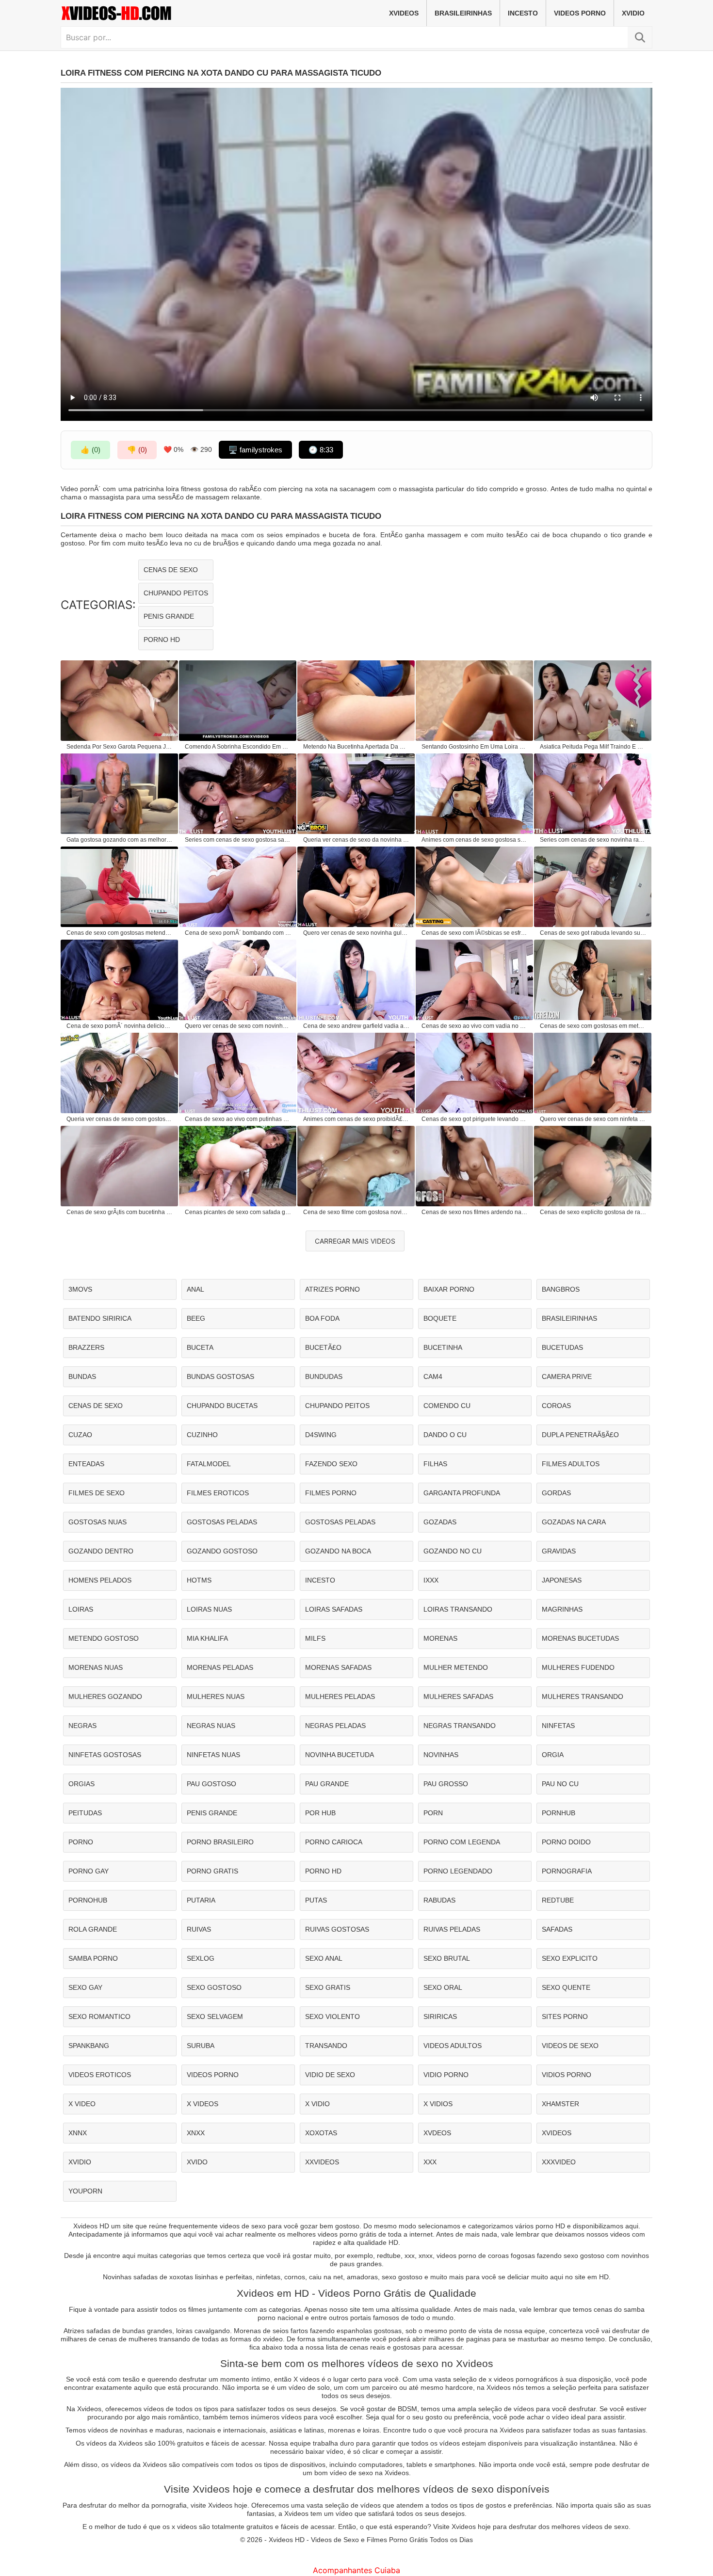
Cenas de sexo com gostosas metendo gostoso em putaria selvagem (120, 933)
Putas (316, 1900)
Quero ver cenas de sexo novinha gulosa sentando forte (356, 933)
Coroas (556, 1406)
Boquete (440, 1318)
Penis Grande (169, 616)
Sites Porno (565, 2016)
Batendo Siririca (100, 1318)
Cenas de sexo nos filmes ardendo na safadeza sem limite (475, 1212)
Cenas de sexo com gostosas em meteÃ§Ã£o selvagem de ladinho (593, 1026)
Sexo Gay (85, 1987)
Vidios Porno (567, 2075)
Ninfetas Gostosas (105, 1755)
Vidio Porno (446, 2075)
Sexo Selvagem (215, 2016)
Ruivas (199, 1929)
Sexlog (201, 1958)
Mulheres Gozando (105, 1696)
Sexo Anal (324, 1958)
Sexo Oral (443, 1987)
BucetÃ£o (323, 1347)
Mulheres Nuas (216, 1696)
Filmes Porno (331, 1493)
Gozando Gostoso (222, 1551)
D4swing (321, 1435)
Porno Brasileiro (220, 1842)
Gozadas (440, 1522)
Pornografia (567, 1871)
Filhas (435, 1464)
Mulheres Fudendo (578, 1667)
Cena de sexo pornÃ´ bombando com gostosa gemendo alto (238, 933)
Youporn (85, 2191)
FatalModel (209, 1464)
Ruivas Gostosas (337, 1929)
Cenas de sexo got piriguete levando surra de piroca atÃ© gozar (475, 1119)
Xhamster (560, 2104)
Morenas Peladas (220, 1667)
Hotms (199, 1580)
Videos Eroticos (100, 2075)
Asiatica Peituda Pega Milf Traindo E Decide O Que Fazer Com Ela (593, 747)
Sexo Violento (332, 2016)
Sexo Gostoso (214, 1987)
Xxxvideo (559, 2162)
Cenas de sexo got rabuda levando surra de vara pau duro (593, 933)
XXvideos (322, 2162)
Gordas (556, 1493)
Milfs (315, 1638)
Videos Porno (580, 13)
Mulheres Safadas (458, 1696)
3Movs (80, 1289)
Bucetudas (562, 1347)
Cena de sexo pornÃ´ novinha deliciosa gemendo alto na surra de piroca (120, 1026)
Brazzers (86, 1347)
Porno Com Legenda (462, 1842)
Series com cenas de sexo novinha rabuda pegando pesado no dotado (593, 840)
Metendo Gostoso (104, 1638)
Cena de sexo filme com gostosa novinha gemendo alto (356, 1212)
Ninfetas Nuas (213, 1755)
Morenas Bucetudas (580, 1638)
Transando (326, 2046)
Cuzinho (202, 1435)
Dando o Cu (445, 1435)
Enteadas (86, 1464)
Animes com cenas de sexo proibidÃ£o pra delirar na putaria (356, 1119)
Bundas (82, 1376)
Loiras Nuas (209, 1609)
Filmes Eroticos (218, 1493)
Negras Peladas (335, 1726)
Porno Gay (89, 1871)
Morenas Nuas (96, 1667)
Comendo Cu (447, 1406)
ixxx (431, 1580)
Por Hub (320, 1813)
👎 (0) (137, 450)
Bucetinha (443, 1347)
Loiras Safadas (334, 1609)
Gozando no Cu (453, 1551)
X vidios (438, 2104)
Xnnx (78, 2133)
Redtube (558, 1900)
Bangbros (561, 1289)
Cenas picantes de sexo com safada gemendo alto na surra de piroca (238, 1212)
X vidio (317, 2104)
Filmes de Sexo (97, 1493)
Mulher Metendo (456, 1667)
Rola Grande (93, 1929)
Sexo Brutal (447, 1958)
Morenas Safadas (338, 1667)
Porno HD (162, 640)
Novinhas (441, 1755)
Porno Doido (566, 1842)
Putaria (201, 1900)
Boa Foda (322, 1318)
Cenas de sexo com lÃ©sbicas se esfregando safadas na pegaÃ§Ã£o (475, 933)
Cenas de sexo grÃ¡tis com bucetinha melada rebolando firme (120, 1212)
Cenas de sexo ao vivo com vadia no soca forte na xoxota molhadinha (475, 1026)
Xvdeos (437, 2133)
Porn (433, 1813)
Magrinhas (562, 1609)
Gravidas (559, 1551)
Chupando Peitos (176, 593)
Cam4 (433, 1376)
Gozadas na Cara (574, 1522)
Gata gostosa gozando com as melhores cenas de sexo (120, 840)
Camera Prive (567, 1376)
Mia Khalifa (207, 1638)
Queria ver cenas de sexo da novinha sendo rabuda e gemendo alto (356, 840)
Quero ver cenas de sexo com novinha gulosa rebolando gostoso (238, 1026)
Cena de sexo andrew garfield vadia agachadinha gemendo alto (356, 1026)
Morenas (440, 1638)
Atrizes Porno (332, 1289)
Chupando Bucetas (222, 1406)
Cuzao (80, 1435)
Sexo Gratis (328, 1987)
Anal (195, 1289)
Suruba (201, 2046)
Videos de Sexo (570, 2046)
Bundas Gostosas (220, 1376)
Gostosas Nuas (97, 1522)
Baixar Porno (449, 1289)
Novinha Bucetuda (340, 1755)
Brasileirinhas (463, 13)
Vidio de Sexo (330, 2075)
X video (82, 2104)
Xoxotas (321, 2133)
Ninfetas (558, 1726)
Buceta (200, 1347)
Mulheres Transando (583, 1696)
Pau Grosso (446, 1784)
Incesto (523, 13)
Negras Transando (460, 1726)
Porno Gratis (212, 1871)
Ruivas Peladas (452, 1929)
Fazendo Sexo (331, 1464)
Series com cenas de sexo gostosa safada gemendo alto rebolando (238, 840)
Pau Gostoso (211, 1784)
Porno (81, 1842)
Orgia (553, 1755)
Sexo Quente (566, 1987)
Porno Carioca (334, 1842)
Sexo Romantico (99, 2016)
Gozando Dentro (101, 1551)
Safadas (557, 1929)
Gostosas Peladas (222, 1522)
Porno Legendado (458, 1871)
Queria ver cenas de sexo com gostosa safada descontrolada (120, 1119)
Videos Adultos (453, 2046)
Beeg (196, 1318)
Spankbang (89, 2046)
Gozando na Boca (338, 1551)
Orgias (81, 1784)
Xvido (197, 2162)
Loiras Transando (458, 1609)
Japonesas (562, 1580)
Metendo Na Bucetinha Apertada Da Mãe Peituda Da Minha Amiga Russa (356, 747)
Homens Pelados (100, 1580)
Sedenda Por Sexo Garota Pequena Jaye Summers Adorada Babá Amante (120, 747)
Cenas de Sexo (171, 570)
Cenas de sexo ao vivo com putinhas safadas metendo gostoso (238, 1119)
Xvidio (633, 13)
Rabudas (439, 1900)
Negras (82, 1726)
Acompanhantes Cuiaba (356, 2570)
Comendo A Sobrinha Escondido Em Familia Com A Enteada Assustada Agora (238, 747)
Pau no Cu (560, 1784)
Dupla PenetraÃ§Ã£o (580, 1435)
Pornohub (88, 1900)
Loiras (81, 1609)
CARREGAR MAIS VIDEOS (355, 1241)
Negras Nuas (211, 1726)
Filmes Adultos (571, 1464)
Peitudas (85, 1813)
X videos (203, 2104)
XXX (430, 2162)
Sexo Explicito (570, 1958)
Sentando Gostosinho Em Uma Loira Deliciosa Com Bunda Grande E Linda (475, 747)
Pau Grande (327, 1784)
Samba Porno (93, 1958)
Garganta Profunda (462, 1493)
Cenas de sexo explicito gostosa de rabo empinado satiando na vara (593, 1212)
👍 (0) (90, 450)
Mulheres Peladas (340, 1696)
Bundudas (324, 1376)
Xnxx (196, 2133)
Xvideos (404, 13)
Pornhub (559, 1813)
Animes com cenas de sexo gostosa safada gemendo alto (475, 840)
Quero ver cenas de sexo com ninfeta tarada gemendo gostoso (593, 1119)
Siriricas (440, 2016)
